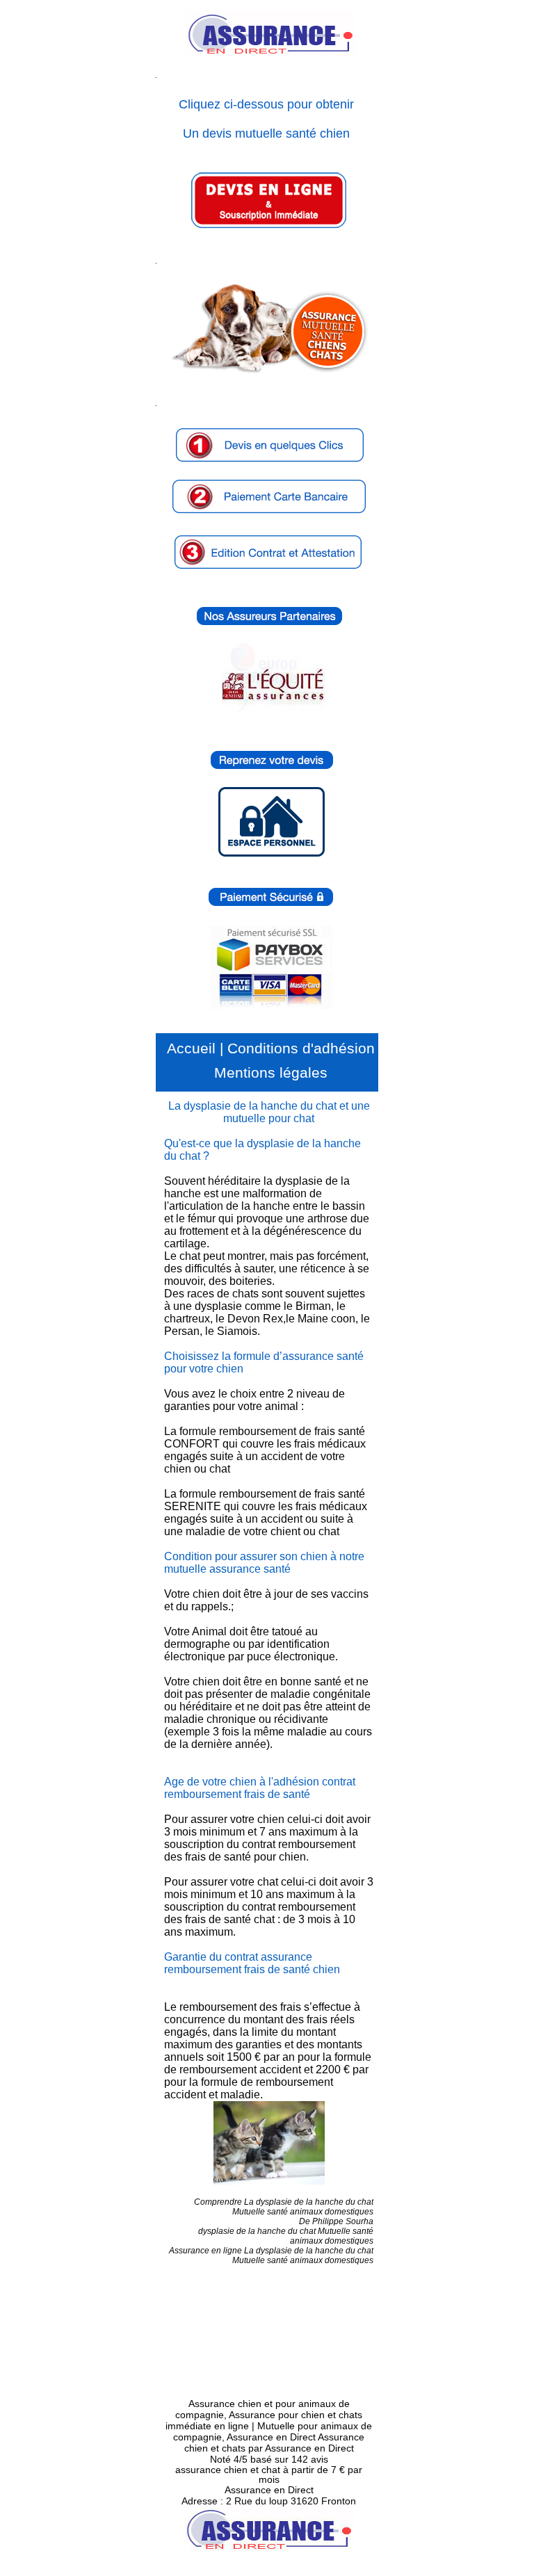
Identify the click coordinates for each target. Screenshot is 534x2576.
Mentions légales (271, 1072)
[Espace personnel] (285, 854)
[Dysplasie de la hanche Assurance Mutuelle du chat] (269, 2143)
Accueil (191, 1048)
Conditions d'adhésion (301, 1048)
